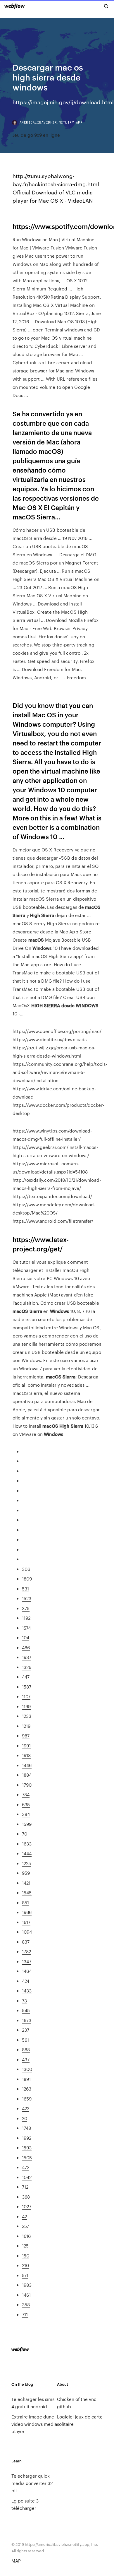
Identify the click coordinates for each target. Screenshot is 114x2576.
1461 (26, 2295)
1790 (27, 1785)
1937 (27, 1657)
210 (25, 2265)
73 (24, 2001)
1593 (27, 2147)
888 (26, 2049)
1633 (27, 1844)
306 (26, 1569)
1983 (27, 2285)
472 (26, 2167)
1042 (27, 2177)
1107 (26, 1696)
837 (26, 1942)
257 (25, 2226)
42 (24, 2216)
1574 (26, 1628)
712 (25, 2187)
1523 (27, 1598)
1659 (27, 2099)
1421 (26, 1883)
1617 (26, 1922)
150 (26, 2256)
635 (26, 1804)
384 (26, 1814)
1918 (26, 1755)
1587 (27, 1687)
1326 (27, 1667)
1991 (26, 1745)
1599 (27, 1824)
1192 (26, 1618)
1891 (26, 2079)
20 (25, 2118)
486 (26, 1647)
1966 (27, 1912)
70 (25, 1834)
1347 (27, 1961)
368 (26, 2197)
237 (26, 2030)
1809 (27, 1579)
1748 (26, 2128)
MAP (16, 2561)
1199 (26, 1706)
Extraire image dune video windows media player (34, 2424)
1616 (26, 2236)
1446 (27, 1765)
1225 (26, 1863)
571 (25, 2275)
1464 (27, 1971)
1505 (27, 2157)
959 (26, 1873)
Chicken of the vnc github (77, 2403)
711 (25, 2314)
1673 (27, 2020)
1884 (27, 1775)
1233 (27, 1716)
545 (26, 2010)
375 (26, 1608)
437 (26, 2059)
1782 (26, 1951)
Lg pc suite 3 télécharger (25, 2504)
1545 (27, 1892)
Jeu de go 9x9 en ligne (36, 135)
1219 (26, 1726)
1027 (27, 2206)
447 (26, 1677)
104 (26, 1637)
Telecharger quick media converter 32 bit (32, 2483)
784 (26, 1794)
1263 (27, 2089)
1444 (27, 1853)
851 (25, 1902)
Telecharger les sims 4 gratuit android (33, 2403)
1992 (27, 2138)
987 (26, 1736)
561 (25, 2040)
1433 (27, 1991)
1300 (27, 2069)
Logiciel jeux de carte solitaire (80, 2420)
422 (26, 2108)
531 (25, 1589)
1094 (27, 1932)
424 (26, 1981)
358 (26, 2304)
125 (25, 2246)
